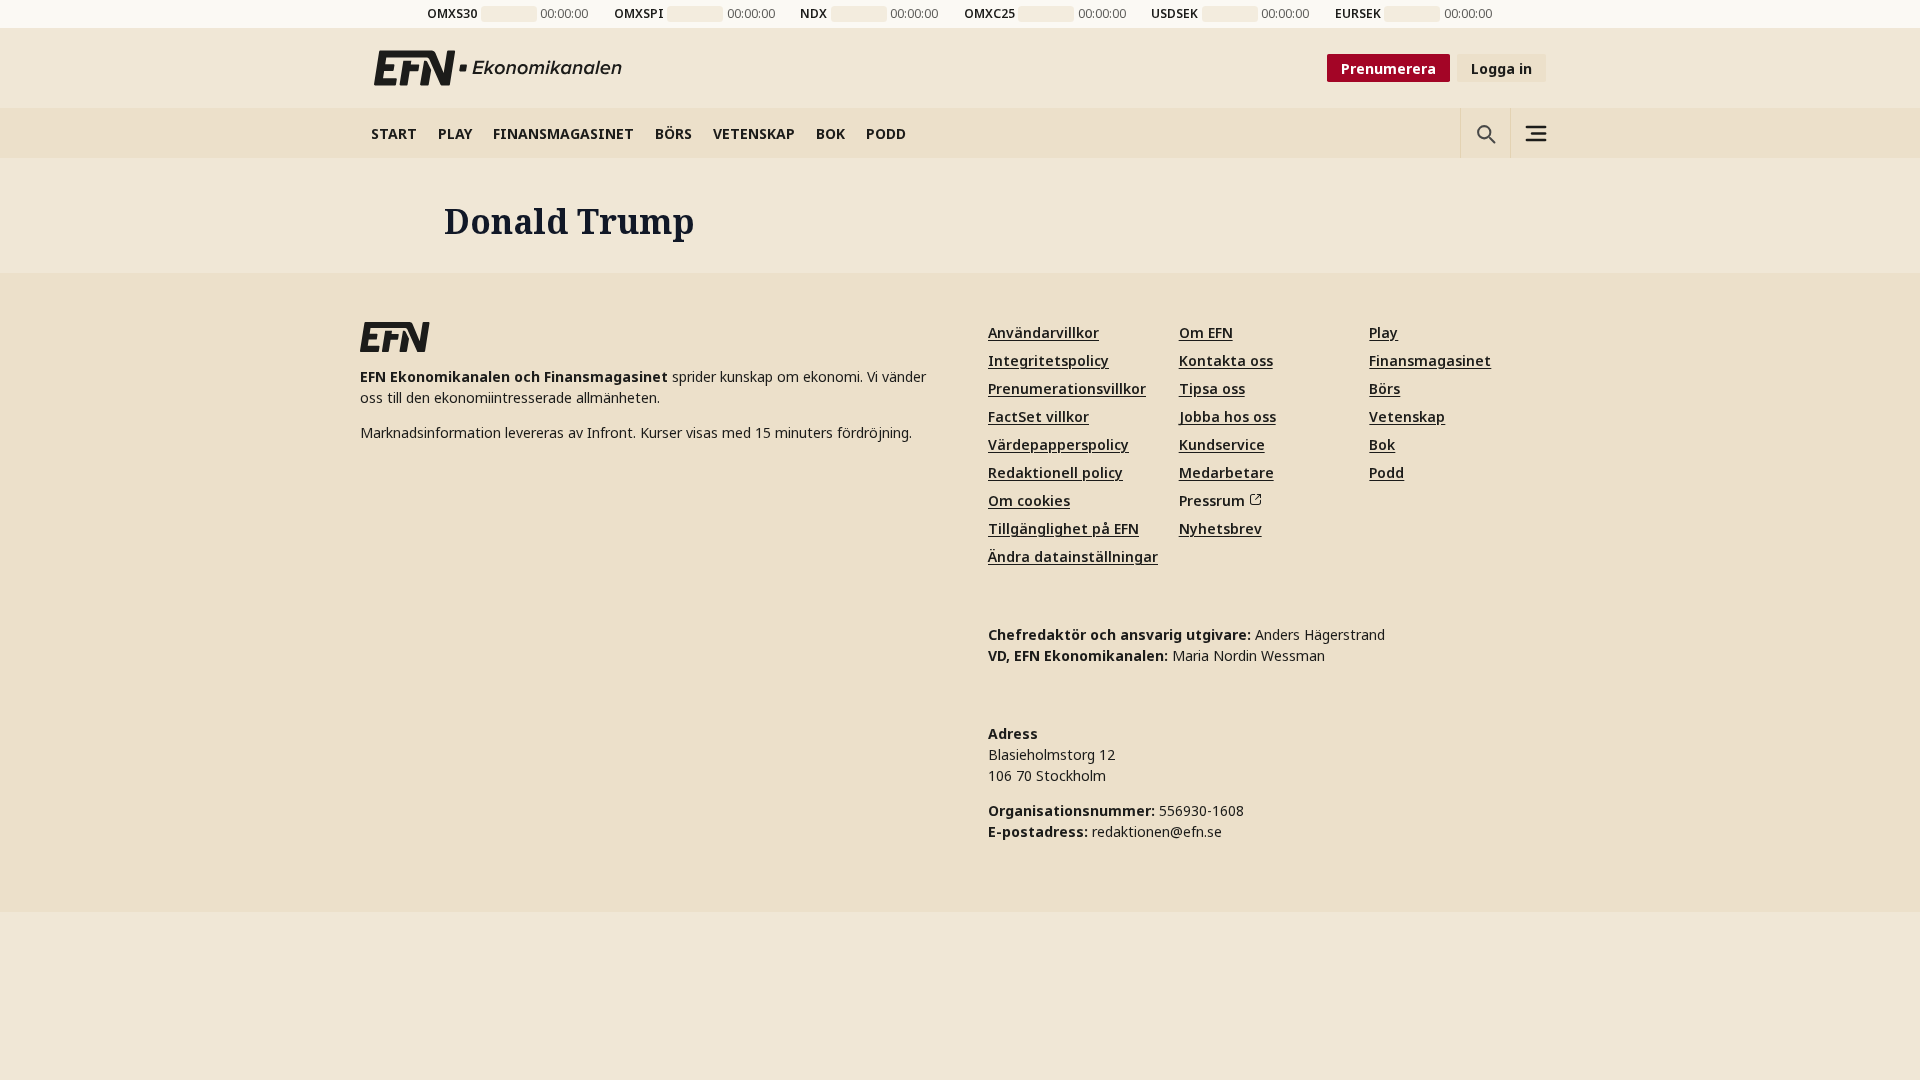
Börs (1384, 388)
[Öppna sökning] (1485, 133)
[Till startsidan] (499, 68)
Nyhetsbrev (1220, 528)
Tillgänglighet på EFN (1063, 528)
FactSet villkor (1038, 416)
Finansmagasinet (1430, 360)
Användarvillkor (1043, 332)
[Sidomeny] (1535, 133)
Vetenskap (1407, 416)
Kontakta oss (1226, 360)
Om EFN (1206, 332)
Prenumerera (1388, 68)
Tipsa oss (1212, 388)
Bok (1382, 444)
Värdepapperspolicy (1058, 444)
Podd (1386, 472)
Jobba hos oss (1227, 416)
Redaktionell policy (1055, 472)
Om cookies (1029, 500)
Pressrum (1212, 500)
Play (1383, 332)
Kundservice (1222, 444)
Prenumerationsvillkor (1067, 388)
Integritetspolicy (1048, 360)
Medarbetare (1226, 472)
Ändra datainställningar (1073, 556)
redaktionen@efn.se (1157, 831)
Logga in (1501, 68)
